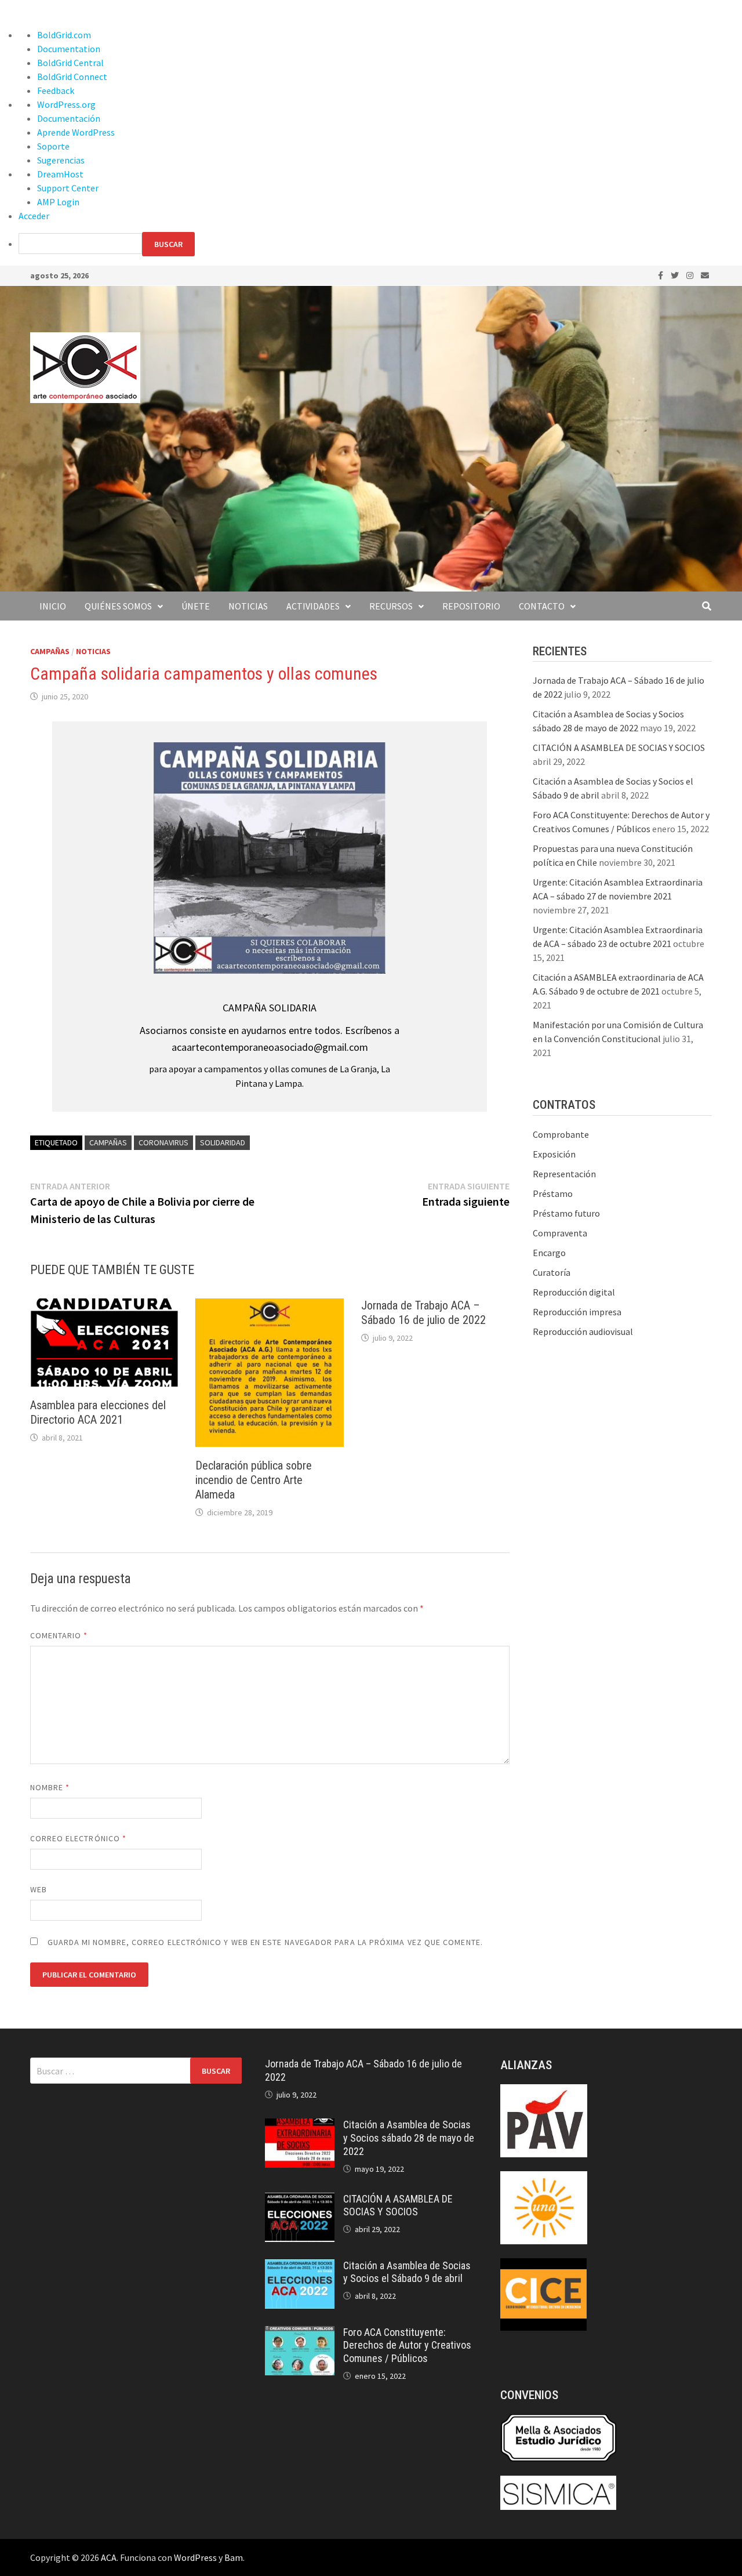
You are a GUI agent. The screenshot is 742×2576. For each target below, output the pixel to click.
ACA (109, 2557)
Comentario (59, 1635)
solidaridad (223, 1142)
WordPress (195, 2557)
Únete (196, 606)
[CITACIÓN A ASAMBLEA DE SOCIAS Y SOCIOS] (300, 2200)
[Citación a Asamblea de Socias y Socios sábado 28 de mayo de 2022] (300, 2125)
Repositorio (471, 606)
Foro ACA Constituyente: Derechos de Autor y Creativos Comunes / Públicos (407, 2345)
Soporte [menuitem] (53, 146)
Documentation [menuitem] (69, 49)
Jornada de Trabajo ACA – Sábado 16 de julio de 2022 (423, 1313)
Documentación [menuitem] (69, 118)
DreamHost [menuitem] (60, 174)
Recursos (391, 606)
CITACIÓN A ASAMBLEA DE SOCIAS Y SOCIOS (619, 748)
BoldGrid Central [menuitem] (70, 63)
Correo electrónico (79, 1838)
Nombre (50, 1787)
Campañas (50, 651)
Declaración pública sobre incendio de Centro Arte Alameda (254, 1480)
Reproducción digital (574, 1292)
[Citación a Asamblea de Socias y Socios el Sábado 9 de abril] (300, 2266)
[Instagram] (691, 275)
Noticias (248, 606)
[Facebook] (661, 275)
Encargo (549, 1253)
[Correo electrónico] (705, 275)
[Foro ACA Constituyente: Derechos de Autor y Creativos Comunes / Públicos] (300, 2333)
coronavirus (163, 1142)
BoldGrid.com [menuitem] (64, 35)
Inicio (53, 606)
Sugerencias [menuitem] (61, 160)
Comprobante (561, 1134)
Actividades (313, 606)
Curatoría (552, 1272)
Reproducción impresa (577, 1312)
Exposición (554, 1154)
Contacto (542, 606)
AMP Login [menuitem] (58, 202)
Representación (564, 1174)
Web (39, 1889)
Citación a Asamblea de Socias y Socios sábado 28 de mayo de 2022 (409, 2138)
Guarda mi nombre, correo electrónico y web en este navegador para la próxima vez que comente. (265, 1942)
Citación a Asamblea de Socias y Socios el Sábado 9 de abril (407, 2272)
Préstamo (553, 1193)
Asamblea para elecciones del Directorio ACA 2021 (98, 1412)
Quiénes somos (118, 606)
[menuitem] (380, 244)
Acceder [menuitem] (34, 216)
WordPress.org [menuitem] (66, 104)
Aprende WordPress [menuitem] (76, 132)
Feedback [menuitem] (56, 90)
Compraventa (560, 1233)
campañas (108, 1142)
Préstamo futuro (566, 1213)
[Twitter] (676, 275)
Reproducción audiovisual (583, 1331)
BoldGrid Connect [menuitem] (72, 77)
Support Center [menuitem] (68, 188)
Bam (234, 2557)
